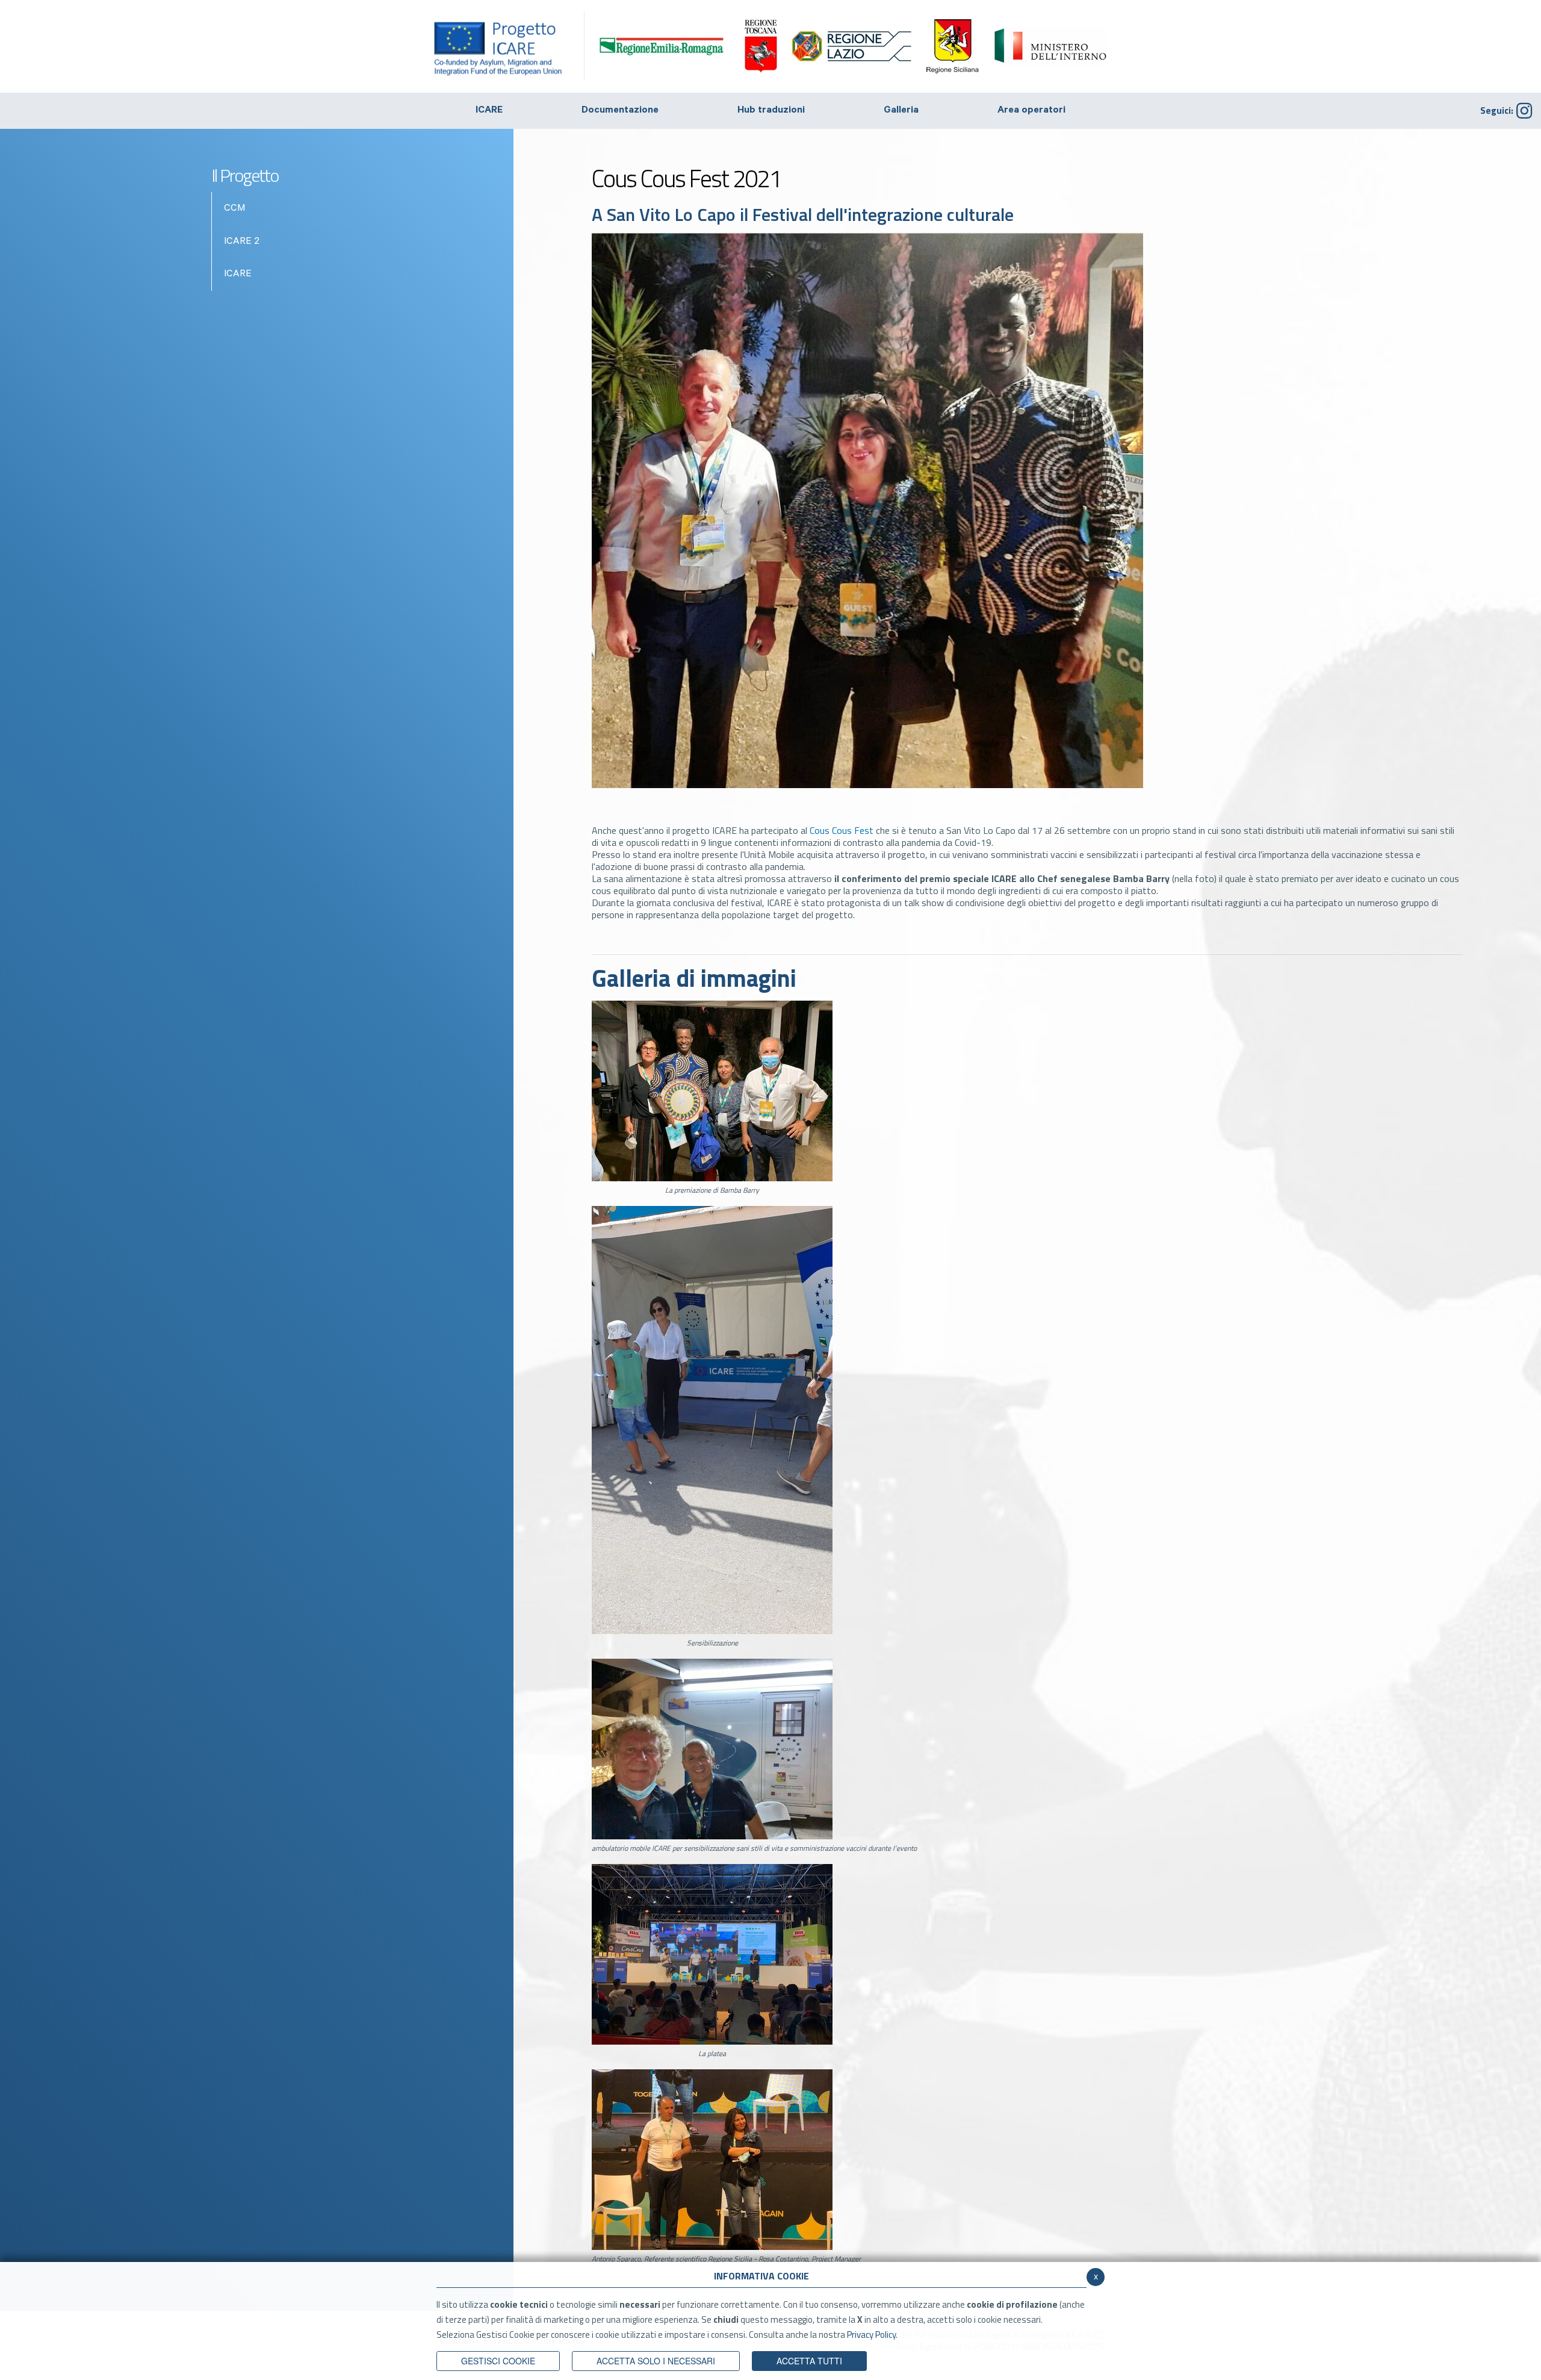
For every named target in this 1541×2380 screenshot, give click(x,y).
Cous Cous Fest (842, 830)
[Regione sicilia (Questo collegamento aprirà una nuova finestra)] (953, 46)
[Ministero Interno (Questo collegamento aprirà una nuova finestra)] (1050, 46)
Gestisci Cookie (498, 2361)
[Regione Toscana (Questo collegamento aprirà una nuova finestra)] (761, 46)
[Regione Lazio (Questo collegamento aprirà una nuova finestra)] (852, 46)
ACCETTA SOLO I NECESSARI (656, 2361)
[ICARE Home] (506, 46)
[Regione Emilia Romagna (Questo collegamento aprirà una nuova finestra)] (662, 45)
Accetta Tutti (809, 2361)
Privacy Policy (871, 2335)
